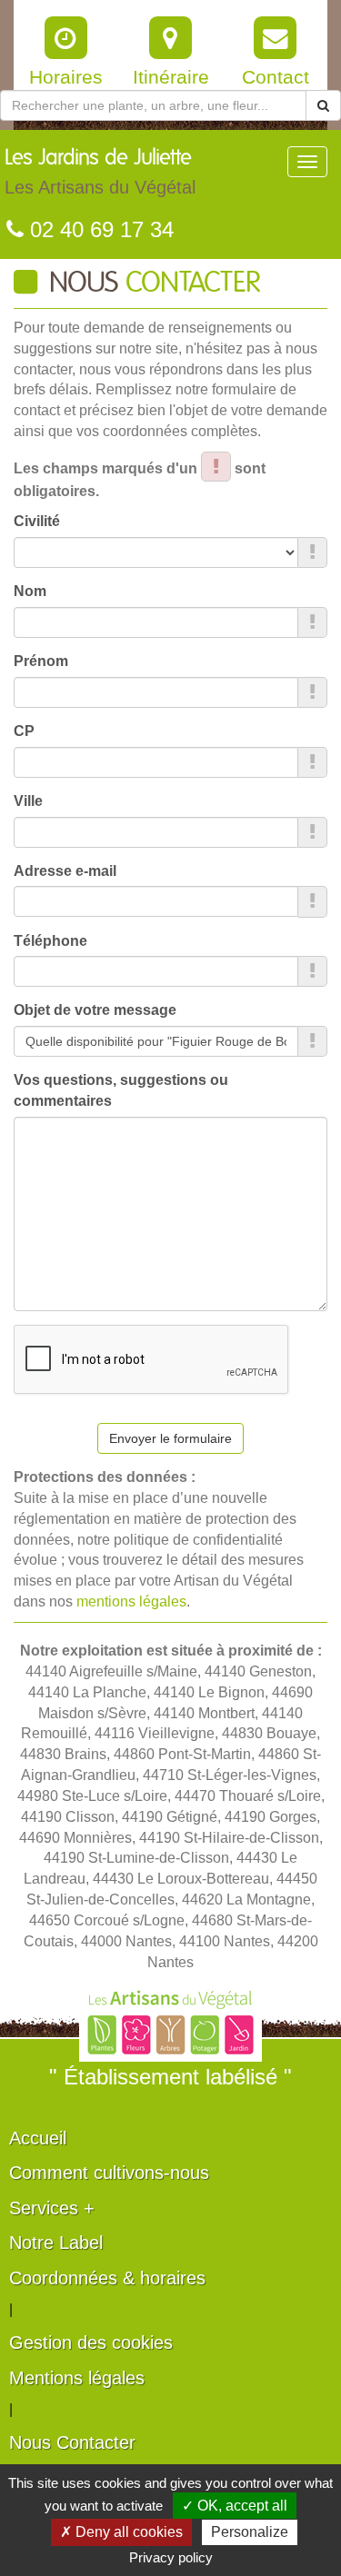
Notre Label (56, 2243)
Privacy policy (171, 2557)
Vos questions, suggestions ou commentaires (121, 1090)
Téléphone (50, 941)
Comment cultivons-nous (109, 2173)
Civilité (37, 521)
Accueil (38, 2138)
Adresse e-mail (65, 871)
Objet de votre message (95, 1010)
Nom (30, 591)
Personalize (250, 2532)
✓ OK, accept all (235, 2506)
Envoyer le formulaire (170, 1438)
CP (24, 731)
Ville (28, 801)
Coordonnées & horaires (107, 2278)
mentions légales (131, 1601)
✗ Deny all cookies (121, 2532)
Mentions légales (77, 2378)
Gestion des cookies (91, 2342)
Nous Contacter (72, 2442)
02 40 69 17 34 (99, 229)
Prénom (41, 661)
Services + (52, 2208)
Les (100, 172)
